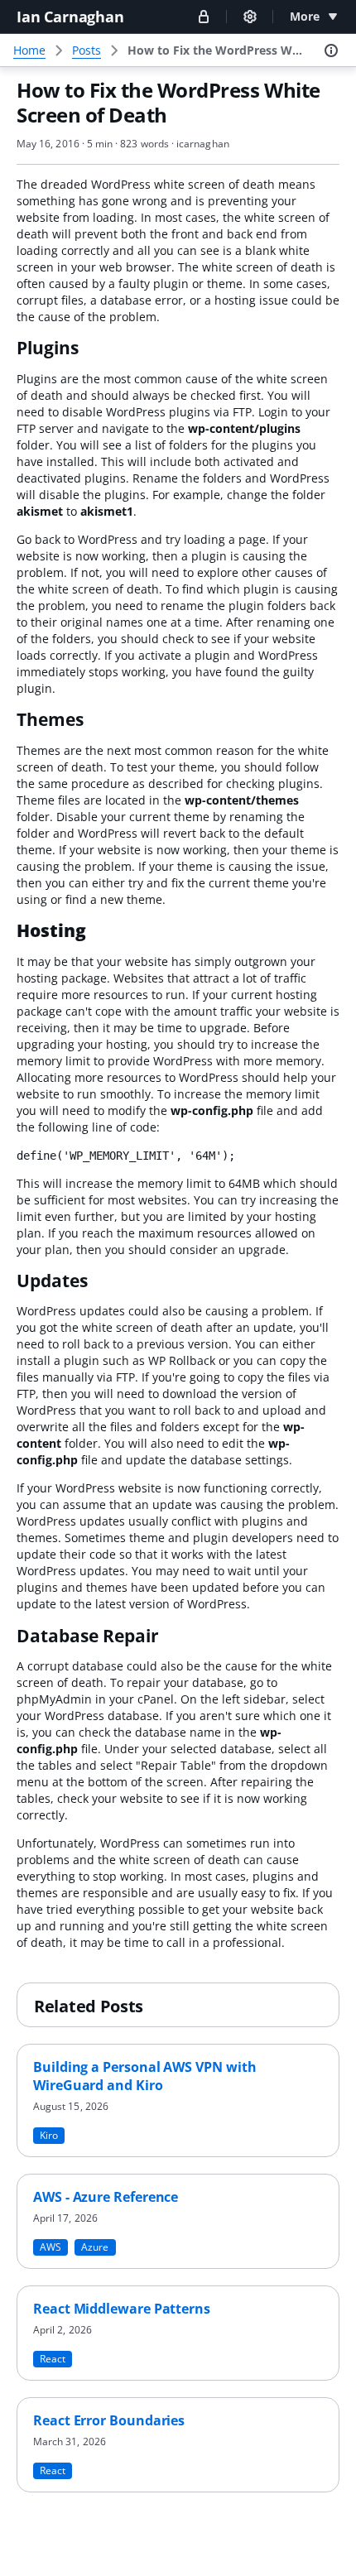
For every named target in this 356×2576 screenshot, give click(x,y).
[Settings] (250, 17)
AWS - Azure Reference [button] (106, 2197)
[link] (217, 50)
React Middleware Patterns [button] (122, 2309)
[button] (204, 16)
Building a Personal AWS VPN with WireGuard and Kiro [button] (144, 2076)
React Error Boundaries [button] (109, 2420)
